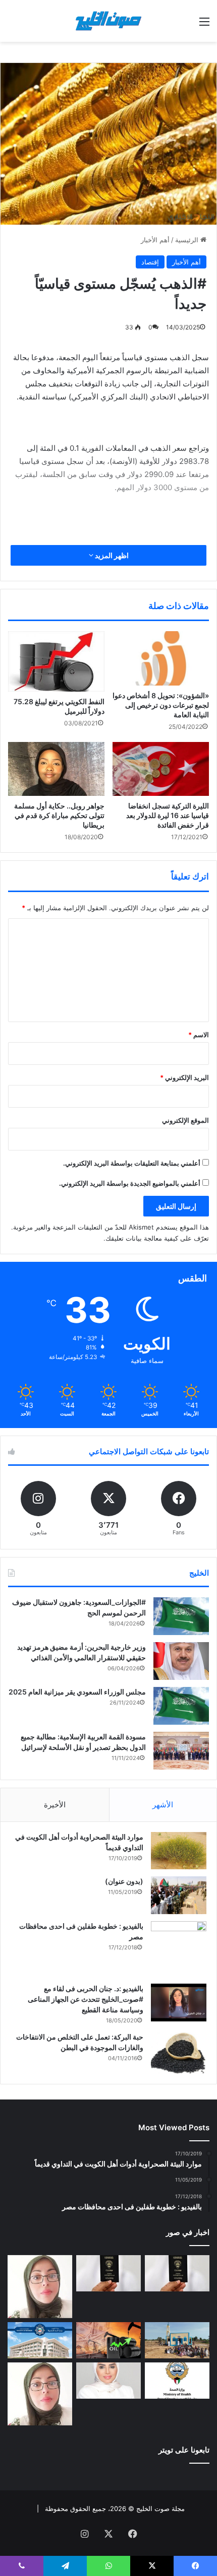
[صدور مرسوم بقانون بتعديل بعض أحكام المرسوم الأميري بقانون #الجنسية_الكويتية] (108, 2273)
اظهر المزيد (111, 555)
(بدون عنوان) (124, 1881)
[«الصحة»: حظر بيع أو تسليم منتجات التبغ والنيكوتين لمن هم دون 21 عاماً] (177, 2381)
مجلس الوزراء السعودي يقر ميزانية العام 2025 (77, 1692)
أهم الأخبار (155, 240)
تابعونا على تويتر (184, 2450)
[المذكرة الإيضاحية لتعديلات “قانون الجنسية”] (177, 2273)
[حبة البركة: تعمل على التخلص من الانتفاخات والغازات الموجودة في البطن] (179, 2053)
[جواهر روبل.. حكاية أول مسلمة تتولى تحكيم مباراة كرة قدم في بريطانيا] (56, 769)
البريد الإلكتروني (184, 1077)
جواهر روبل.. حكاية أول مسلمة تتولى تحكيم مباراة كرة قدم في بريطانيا (59, 815)
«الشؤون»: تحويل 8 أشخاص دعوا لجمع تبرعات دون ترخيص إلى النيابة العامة (161, 705)
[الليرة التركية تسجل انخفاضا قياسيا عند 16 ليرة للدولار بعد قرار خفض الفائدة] (161, 769)
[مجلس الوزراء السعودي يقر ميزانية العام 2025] (181, 1706)
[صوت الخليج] (108, 21)
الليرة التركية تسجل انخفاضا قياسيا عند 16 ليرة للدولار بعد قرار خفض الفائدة (168, 815)
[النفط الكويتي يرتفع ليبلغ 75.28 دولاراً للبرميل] (56, 661)
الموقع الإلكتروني (185, 1120)
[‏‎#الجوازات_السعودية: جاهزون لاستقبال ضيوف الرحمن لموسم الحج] (181, 1616)
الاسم (199, 1035)
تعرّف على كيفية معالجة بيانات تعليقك (157, 1238)
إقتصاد (150, 262)
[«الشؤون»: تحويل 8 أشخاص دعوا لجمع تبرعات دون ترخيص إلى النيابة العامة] (161, 658)
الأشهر (163, 1805)
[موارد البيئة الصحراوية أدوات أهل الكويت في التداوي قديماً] (179, 1851)
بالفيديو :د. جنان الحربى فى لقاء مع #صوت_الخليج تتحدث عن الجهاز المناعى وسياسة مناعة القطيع (86, 1999)
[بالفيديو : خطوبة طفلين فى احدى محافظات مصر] (179, 1949)
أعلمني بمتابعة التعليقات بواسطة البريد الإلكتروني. (132, 1163)
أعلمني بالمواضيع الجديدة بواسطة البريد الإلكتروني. (130, 1183)
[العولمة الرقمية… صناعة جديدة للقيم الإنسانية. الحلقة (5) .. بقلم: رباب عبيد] (40, 2394)
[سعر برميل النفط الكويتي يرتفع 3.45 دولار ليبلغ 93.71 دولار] (108, 2340)
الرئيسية (188, 240)
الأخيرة (55, 1805)
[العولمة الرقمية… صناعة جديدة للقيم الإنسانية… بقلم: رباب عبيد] (40, 2287)
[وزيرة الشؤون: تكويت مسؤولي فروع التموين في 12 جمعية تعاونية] (108, 2381)
